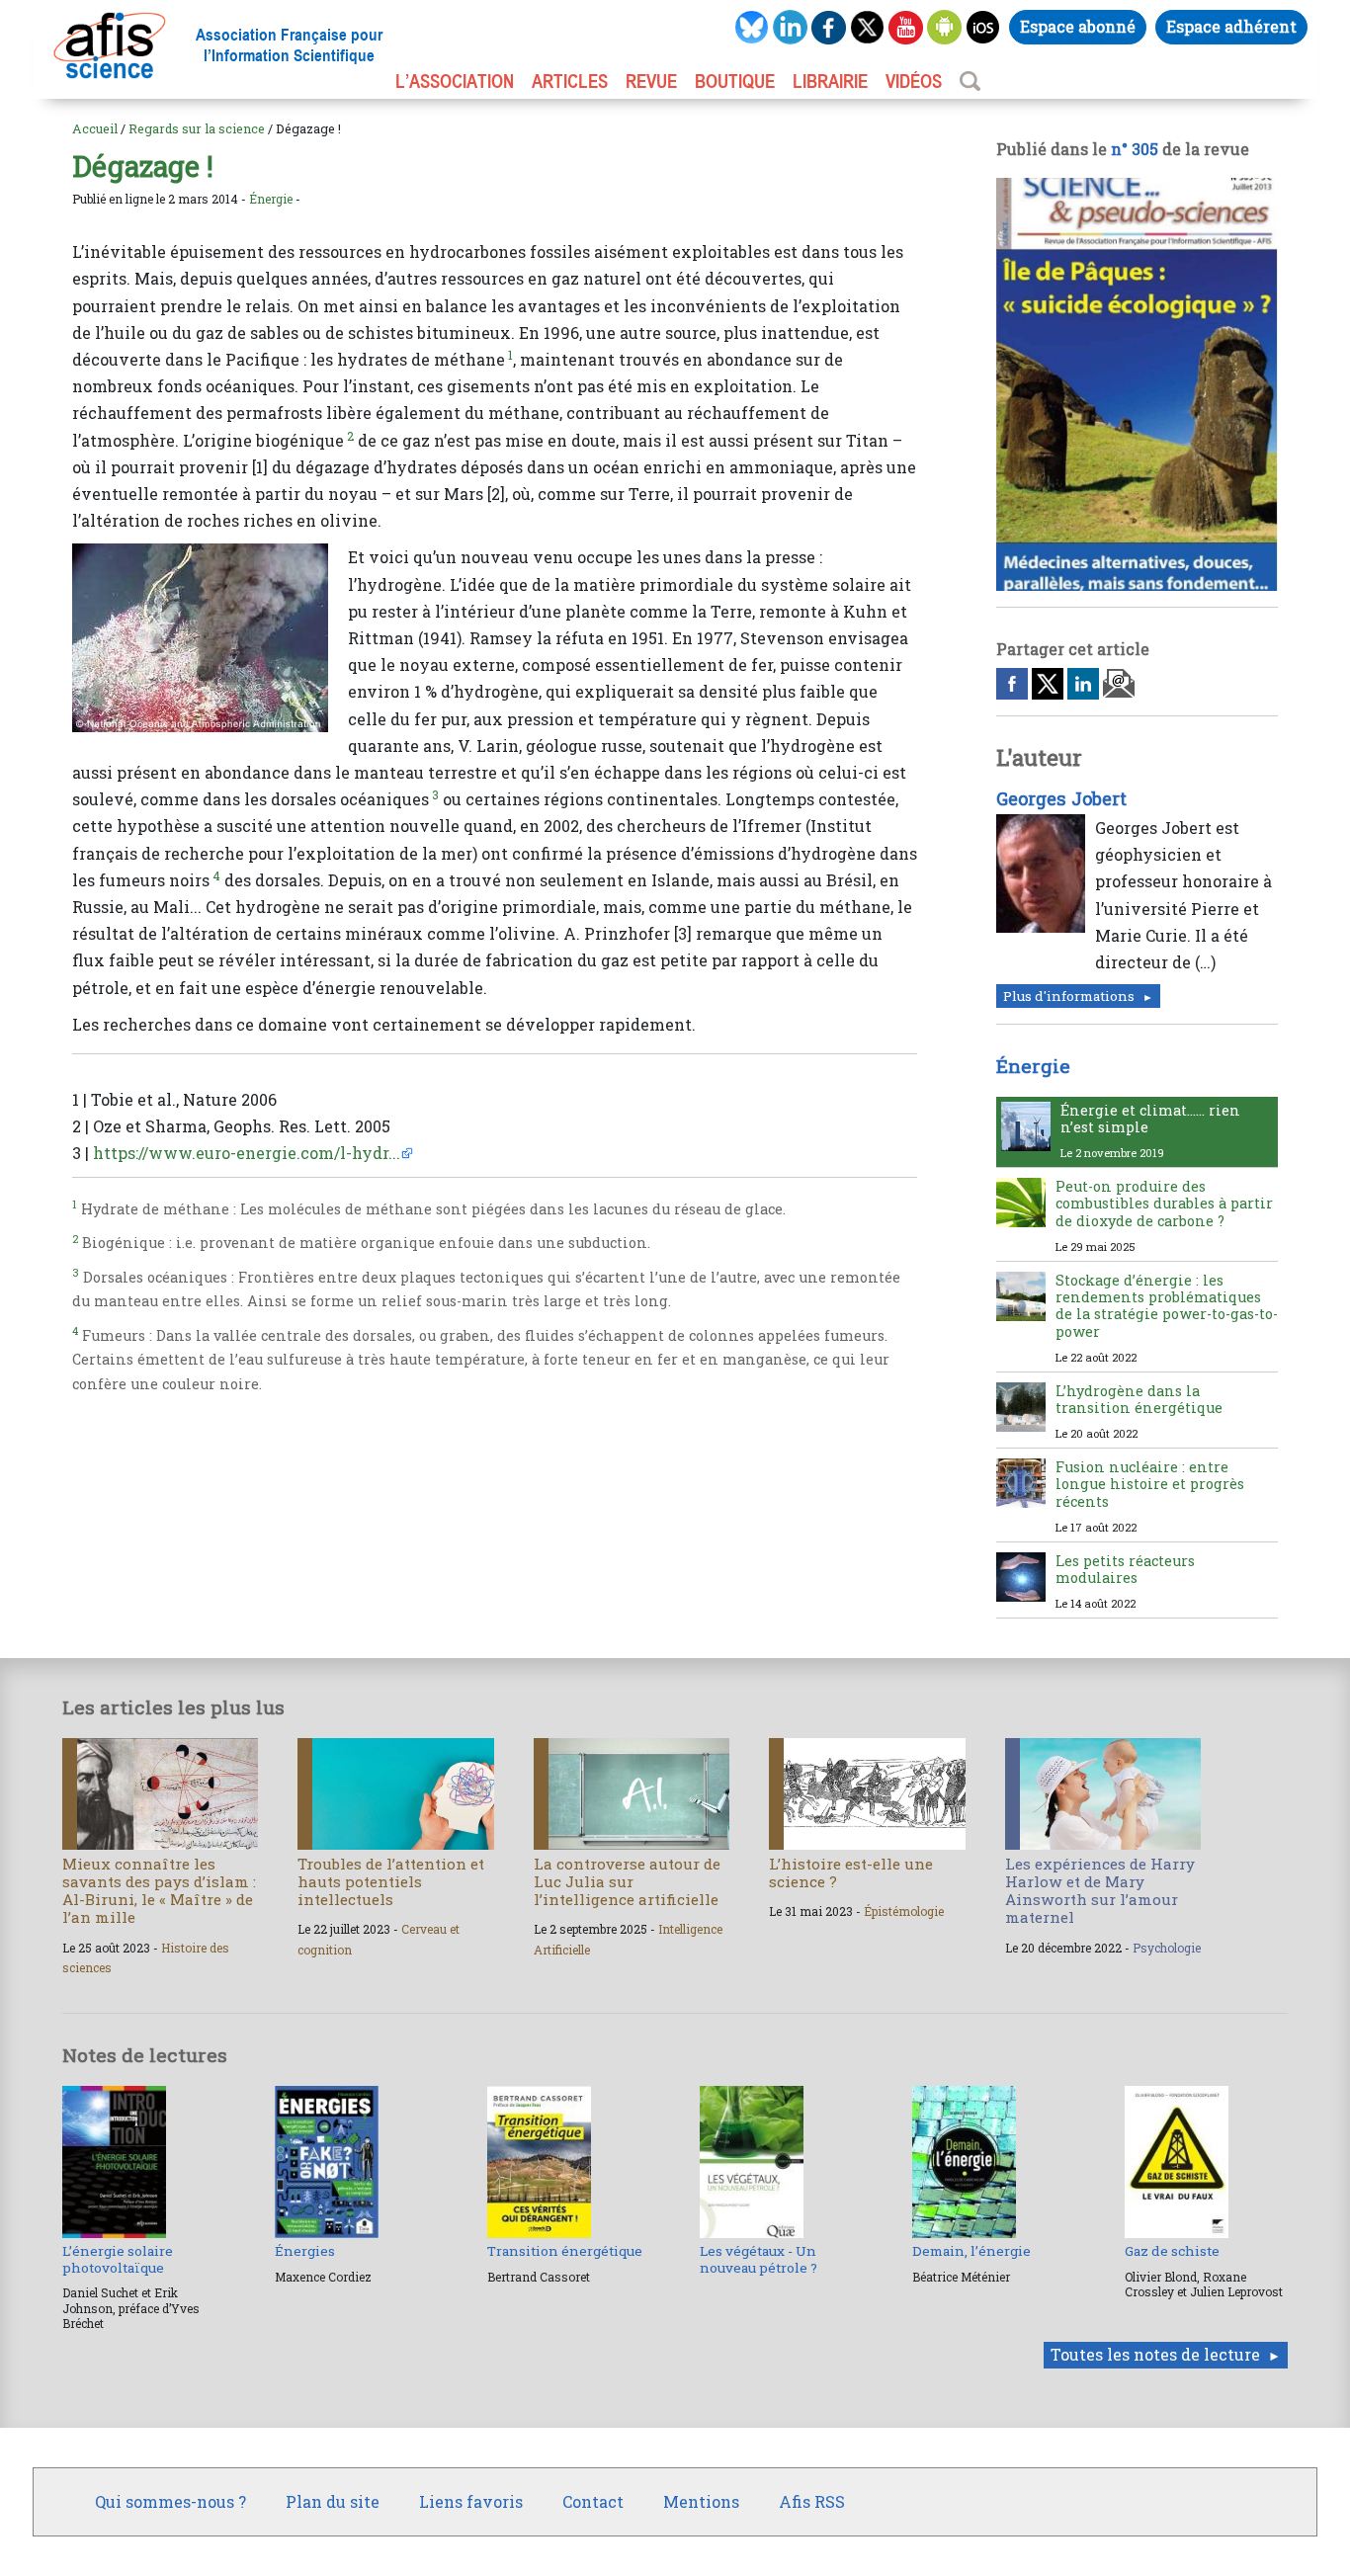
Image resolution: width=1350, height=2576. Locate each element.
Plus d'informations (1069, 996)
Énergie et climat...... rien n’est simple (1150, 1119)
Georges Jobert (1061, 798)
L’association (455, 81)
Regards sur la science (197, 128)
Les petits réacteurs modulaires (1125, 1569)
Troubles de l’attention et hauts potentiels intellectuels (391, 1881)
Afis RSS (812, 2501)
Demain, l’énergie (971, 2251)
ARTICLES (570, 81)
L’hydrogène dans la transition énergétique (1139, 1399)
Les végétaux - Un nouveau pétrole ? (759, 2259)
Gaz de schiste (1172, 2251)
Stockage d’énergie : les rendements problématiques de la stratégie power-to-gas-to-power (1167, 1306)
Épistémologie (904, 1911)
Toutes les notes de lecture (1155, 2354)
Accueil (95, 128)
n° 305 (1135, 149)
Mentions (701, 2501)
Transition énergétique (565, 2251)
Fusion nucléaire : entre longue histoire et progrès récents (1150, 1484)
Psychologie (1167, 1948)
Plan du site (333, 2501)
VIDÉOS (914, 81)
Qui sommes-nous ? (170, 2501)
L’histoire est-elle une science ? (851, 1872)
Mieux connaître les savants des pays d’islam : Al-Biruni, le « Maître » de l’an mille (159, 1891)
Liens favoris (471, 2501)
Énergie (271, 199)
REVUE (651, 81)
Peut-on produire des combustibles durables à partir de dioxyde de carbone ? (1164, 1204)
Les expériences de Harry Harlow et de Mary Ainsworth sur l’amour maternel (1100, 1891)
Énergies (305, 2251)
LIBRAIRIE (830, 81)
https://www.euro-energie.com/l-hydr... (247, 1153)
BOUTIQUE (735, 81)
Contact (593, 2501)
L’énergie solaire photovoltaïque (118, 2259)
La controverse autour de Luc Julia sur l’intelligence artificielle (627, 1881)
